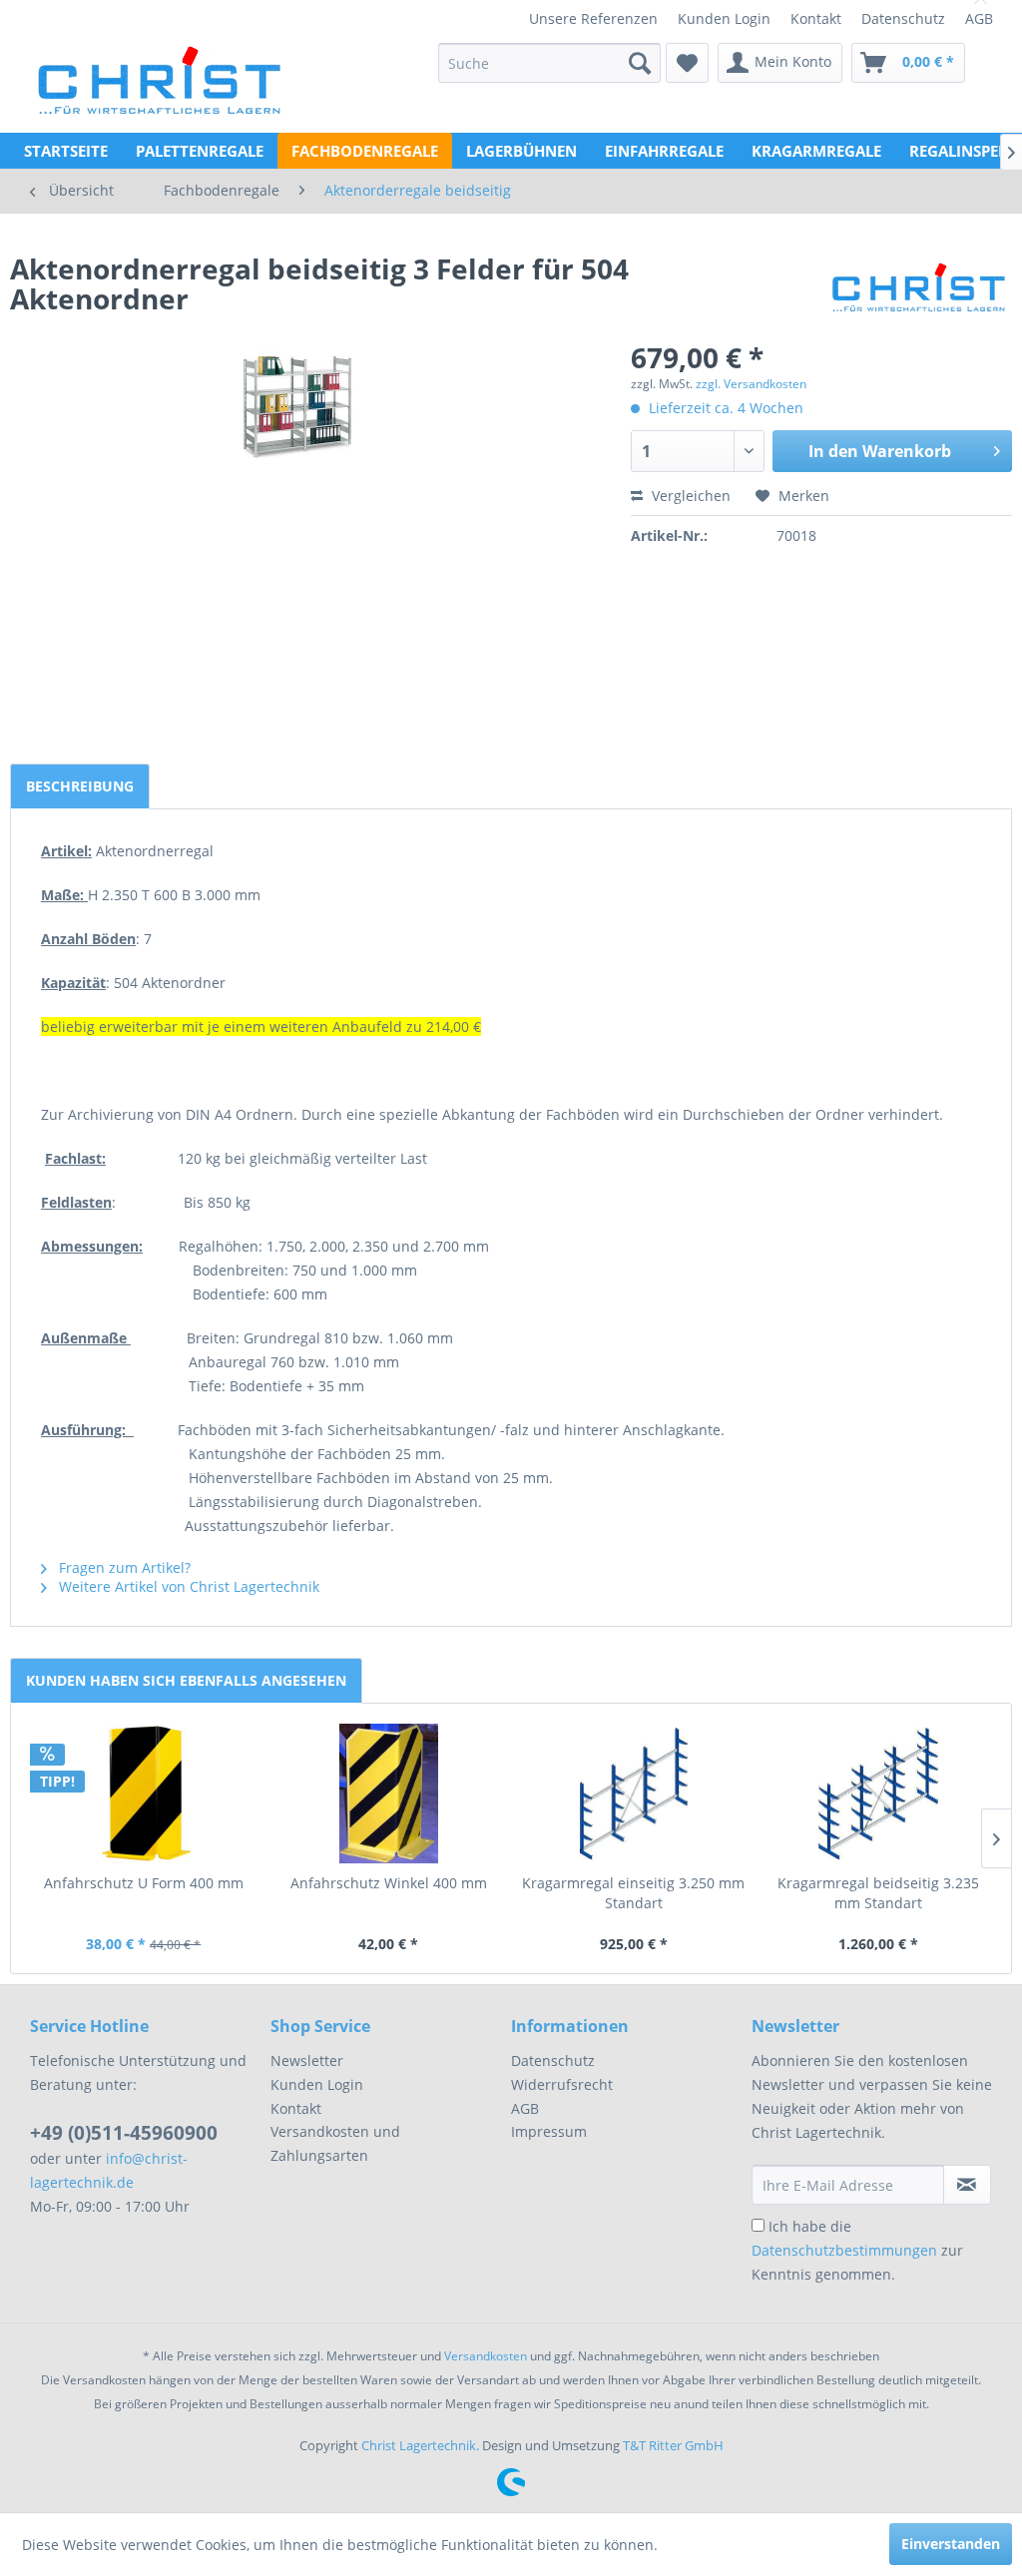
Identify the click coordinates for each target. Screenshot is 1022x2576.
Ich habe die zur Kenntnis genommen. (857, 2250)
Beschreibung (80, 786)
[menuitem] (593, 18)
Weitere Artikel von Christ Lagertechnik (187, 1586)
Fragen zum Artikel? (123, 1567)
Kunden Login (724, 18)
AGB (979, 18)
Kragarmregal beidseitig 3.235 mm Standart (878, 1893)
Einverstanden (951, 2544)
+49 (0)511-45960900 (124, 2133)
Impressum (549, 2131)
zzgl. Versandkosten (751, 384)
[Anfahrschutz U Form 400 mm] (144, 1794)
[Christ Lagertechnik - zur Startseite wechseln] (158, 68)
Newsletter (307, 2061)
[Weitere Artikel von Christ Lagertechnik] (919, 288)
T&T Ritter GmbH (673, 2445)
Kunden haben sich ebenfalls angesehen (186, 1680)
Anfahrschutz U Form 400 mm (144, 1883)
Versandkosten (486, 2356)
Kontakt (816, 18)
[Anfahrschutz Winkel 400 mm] (389, 1794)
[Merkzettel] (687, 63)
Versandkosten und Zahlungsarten (335, 2143)
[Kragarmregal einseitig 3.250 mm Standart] (634, 1794)
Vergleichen (689, 496)
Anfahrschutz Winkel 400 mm (389, 1883)
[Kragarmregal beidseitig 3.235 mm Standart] (879, 1794)
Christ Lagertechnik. (422, 2445)
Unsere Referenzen (593, 18)
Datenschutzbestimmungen (844, 2250)
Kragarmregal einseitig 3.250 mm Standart (633, 1893)
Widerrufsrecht (562, 2084)
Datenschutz (903, 18)
